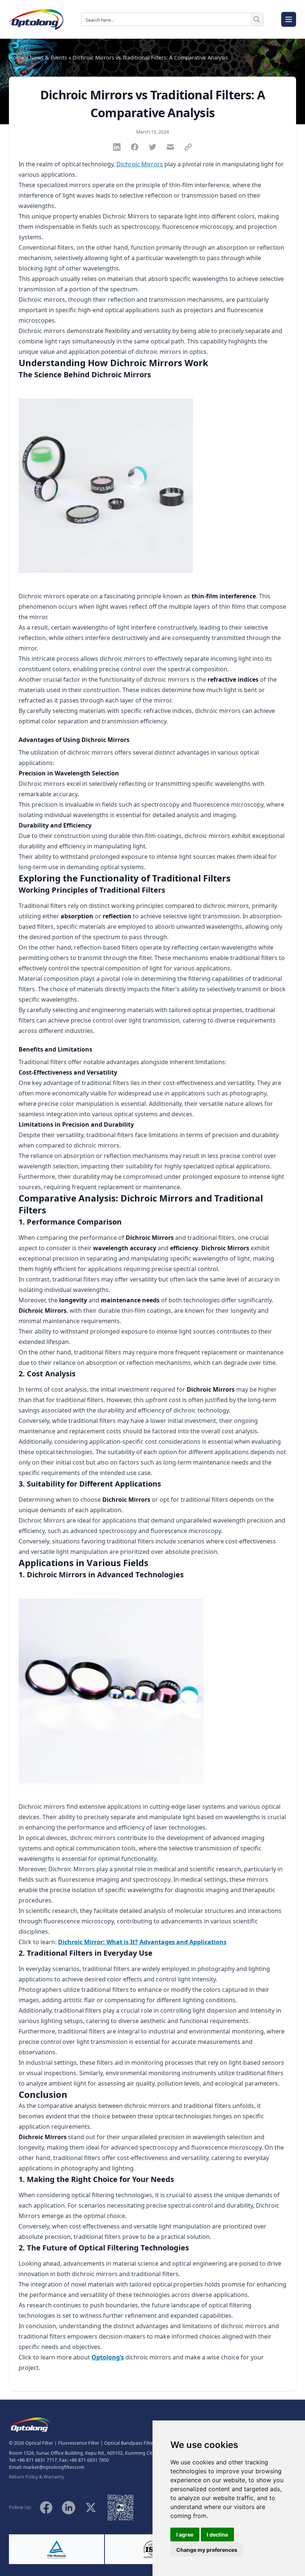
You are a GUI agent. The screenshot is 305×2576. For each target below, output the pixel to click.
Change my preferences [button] (207, 2550)
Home (17, 57)
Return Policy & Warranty (36, 2477)
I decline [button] (217, 2535)
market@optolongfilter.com (54, 2467)
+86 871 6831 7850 (89, 2460)
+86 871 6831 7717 (37, 2460)
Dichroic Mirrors (140, 164)
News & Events (48, 57)
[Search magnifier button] (257, 19)
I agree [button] (185, 2535)
